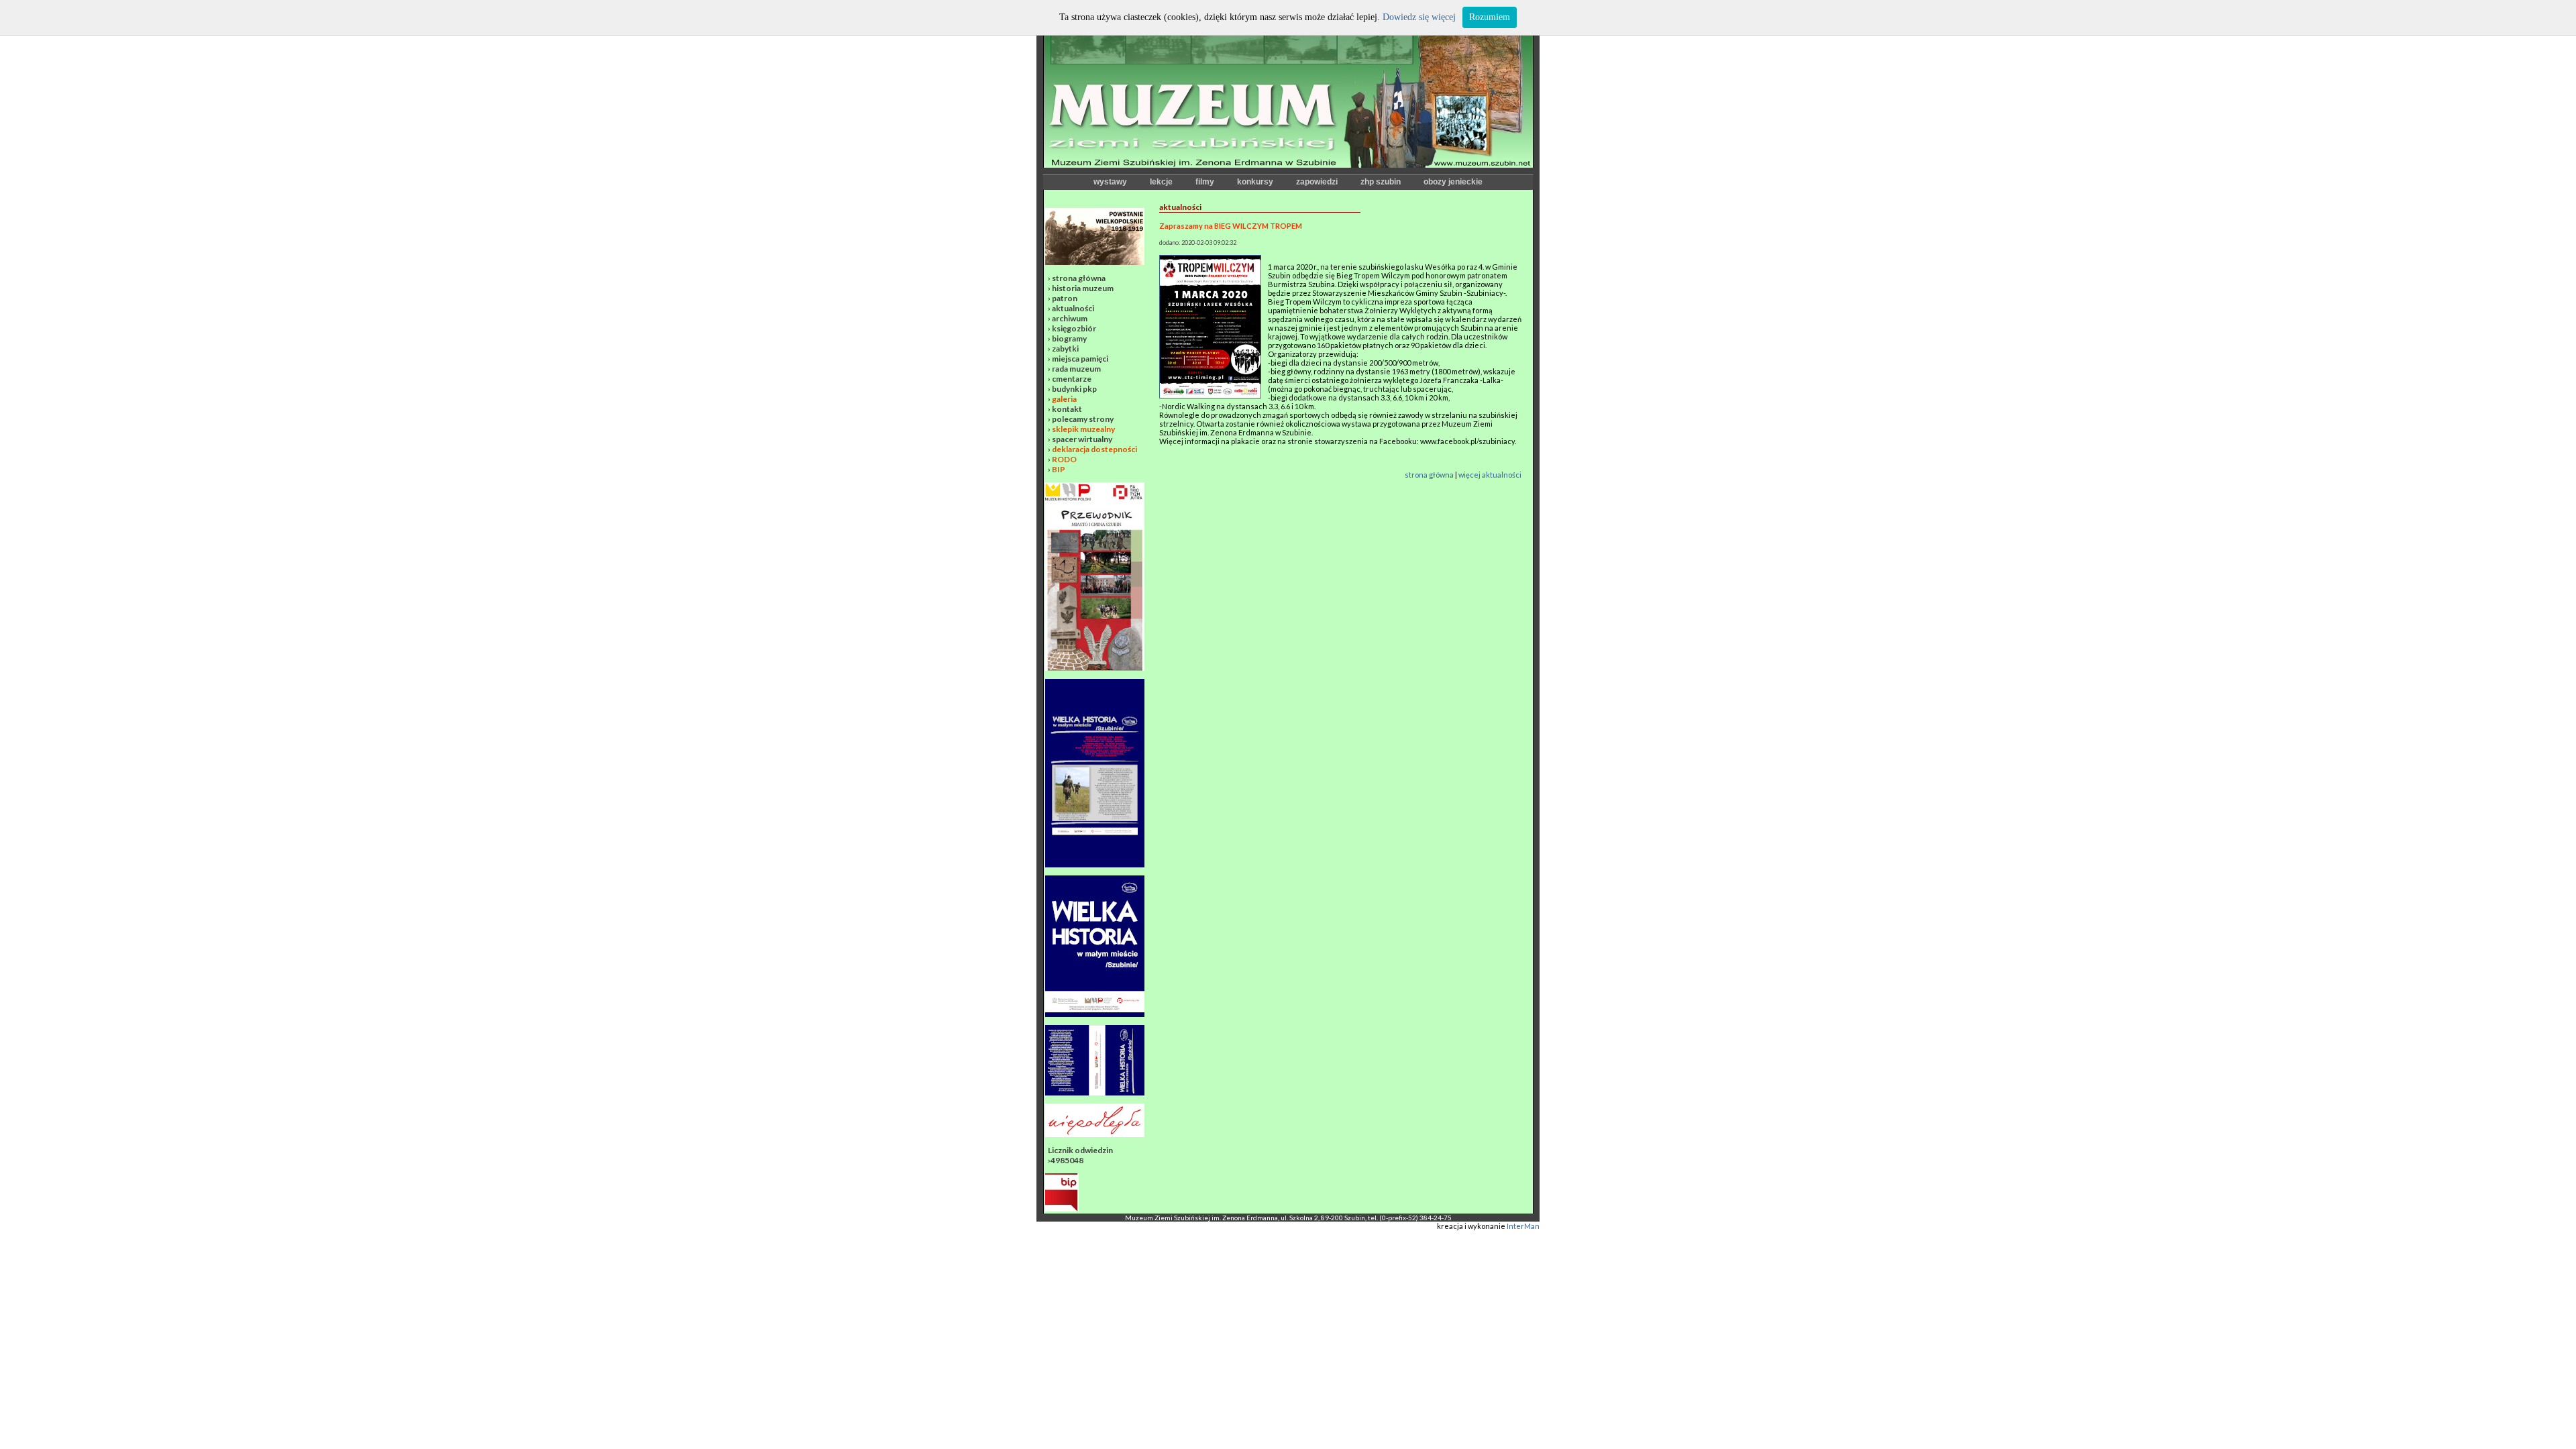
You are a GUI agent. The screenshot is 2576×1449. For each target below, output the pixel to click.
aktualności (1073, 308)
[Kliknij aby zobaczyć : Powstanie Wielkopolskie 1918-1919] (1095, 262)
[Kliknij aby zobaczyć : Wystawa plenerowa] (1095, 1014)
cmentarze (1072, 379)
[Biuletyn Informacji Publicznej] (1062, 1209)
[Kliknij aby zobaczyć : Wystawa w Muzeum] (1095, 864)
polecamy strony (1083, 419)
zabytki (1065, 348)
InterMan (1523, 1226)
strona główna (1079, 278)
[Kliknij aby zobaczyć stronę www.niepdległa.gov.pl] (1095, 1134)
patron (1065, 298)
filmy (1205, 182)
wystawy (1110, 182)
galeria (1064, 399)
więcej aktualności (1490, 475)
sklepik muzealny (1083, 429)
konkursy (1255, 182)
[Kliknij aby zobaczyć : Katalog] (1095, 1092)
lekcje (1161, 182)
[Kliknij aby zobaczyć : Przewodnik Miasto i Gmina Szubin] (1095, 668)
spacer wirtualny (1082, 439)
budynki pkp (1074, 389)
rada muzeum (1076, 369)
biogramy (1069, 338)
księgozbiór (1074, 328)
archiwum (1070, 318)
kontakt (1067, 409)
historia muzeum (1083, 288)
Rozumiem (1490, 17)
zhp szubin (1381, 182)
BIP (1059, 469)
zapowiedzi (1317, 182)
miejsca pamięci (1080, 359)
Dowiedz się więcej (1419, 17)
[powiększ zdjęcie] (1210, 395)
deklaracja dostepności (1094, 449)
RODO (1064, 459)
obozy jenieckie (1453, 182)
